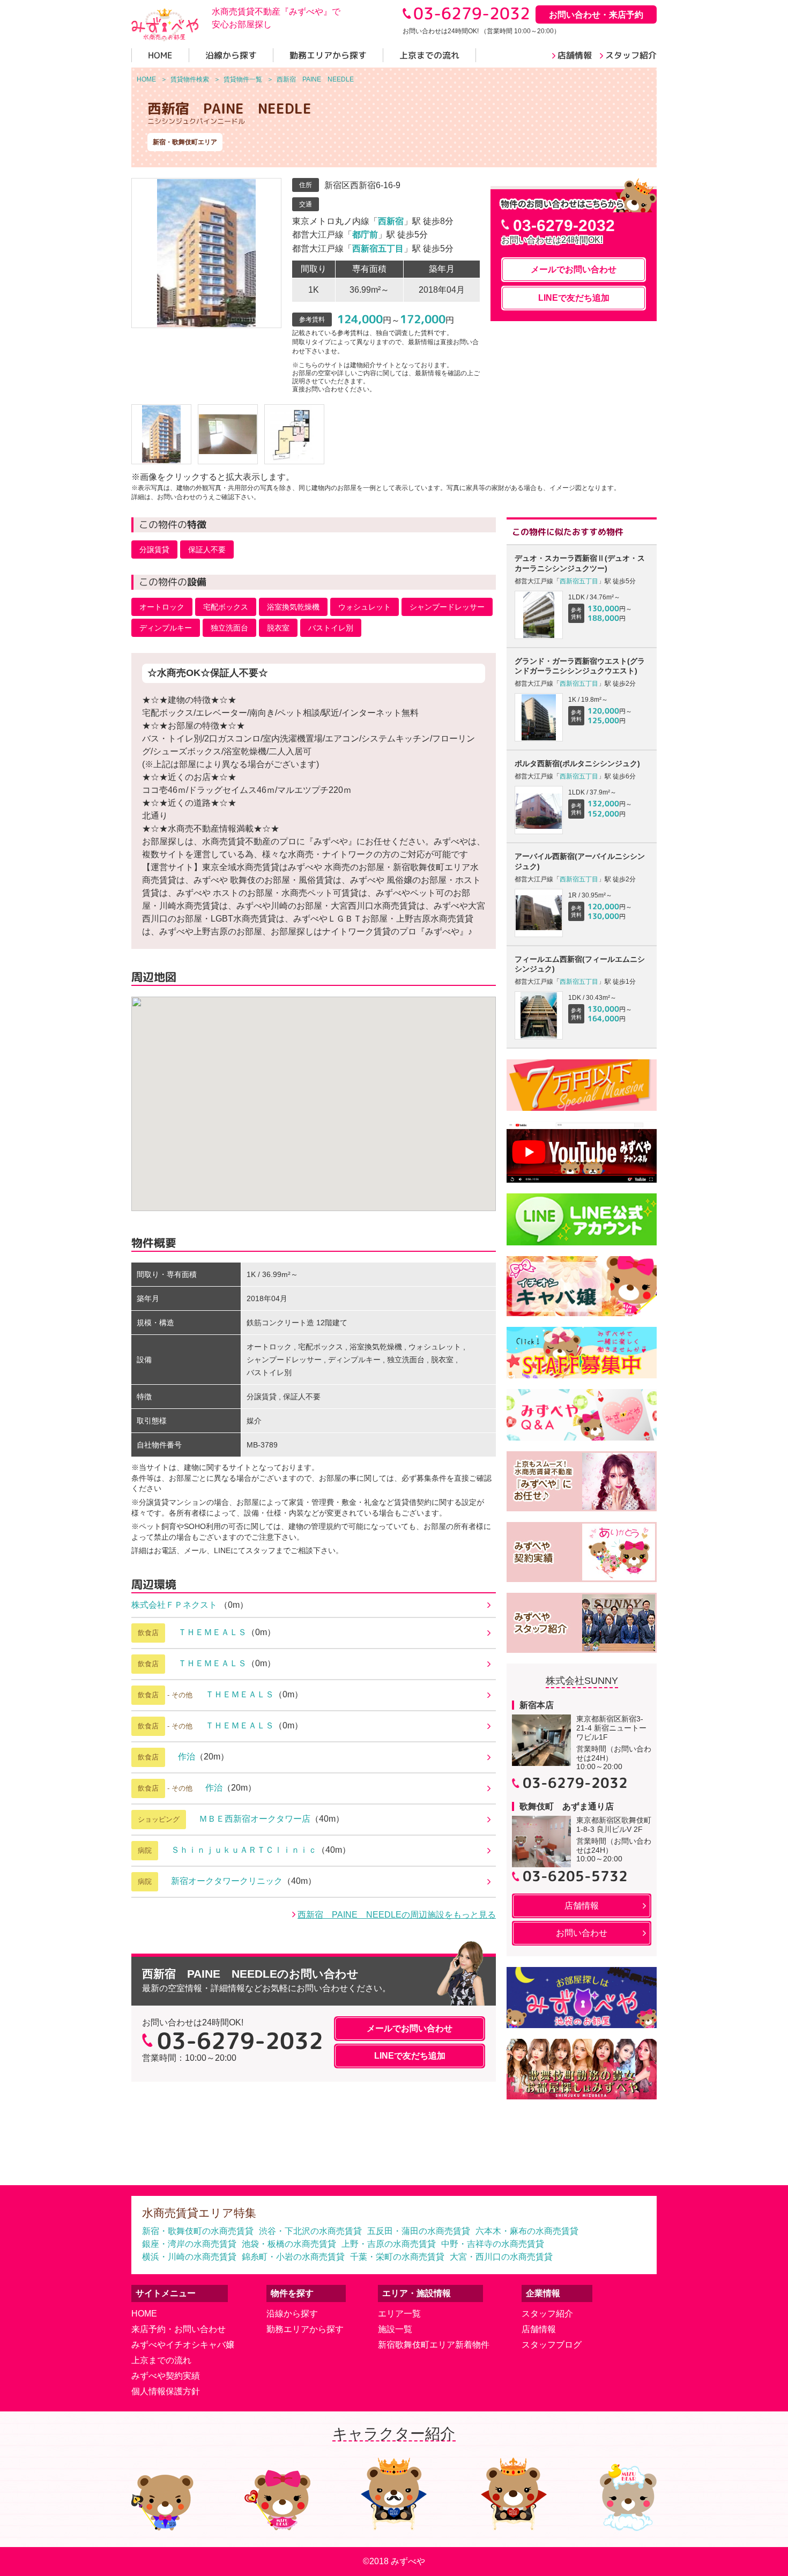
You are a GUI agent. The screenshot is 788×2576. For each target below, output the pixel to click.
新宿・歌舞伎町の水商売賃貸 (198, 2231)
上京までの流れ (161, 2360)
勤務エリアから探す (305, 2329)
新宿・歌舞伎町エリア (185, 142)
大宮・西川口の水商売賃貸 (501, 2257)
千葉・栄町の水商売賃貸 (397, 2257)
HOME (144, 2314)
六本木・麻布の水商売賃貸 (527, 2231)
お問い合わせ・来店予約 (596, 15)
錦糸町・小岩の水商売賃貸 (293, 2257)
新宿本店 (537, 1705)
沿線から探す (292, 2314)
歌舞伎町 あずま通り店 (567, 1806)
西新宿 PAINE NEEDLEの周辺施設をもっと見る (397, 1915)
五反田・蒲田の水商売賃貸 (419, 2231)
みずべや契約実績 (166, 2376)
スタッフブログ (552, 2345)
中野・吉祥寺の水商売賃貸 (493, 2244)
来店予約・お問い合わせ (179, 2329)
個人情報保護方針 (166, 2391)
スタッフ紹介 (547, 2314)
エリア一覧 (399, 2314)
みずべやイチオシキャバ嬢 (183, 2345)
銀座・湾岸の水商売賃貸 (189, 2244)
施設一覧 (395, 2329)
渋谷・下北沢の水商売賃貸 (310, 2231)
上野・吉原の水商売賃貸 (389, 2244)
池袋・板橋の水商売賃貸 (289, 2244)
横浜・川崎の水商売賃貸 (189, 2257)
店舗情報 (539, 2329)
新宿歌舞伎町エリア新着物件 (434, 2345)
